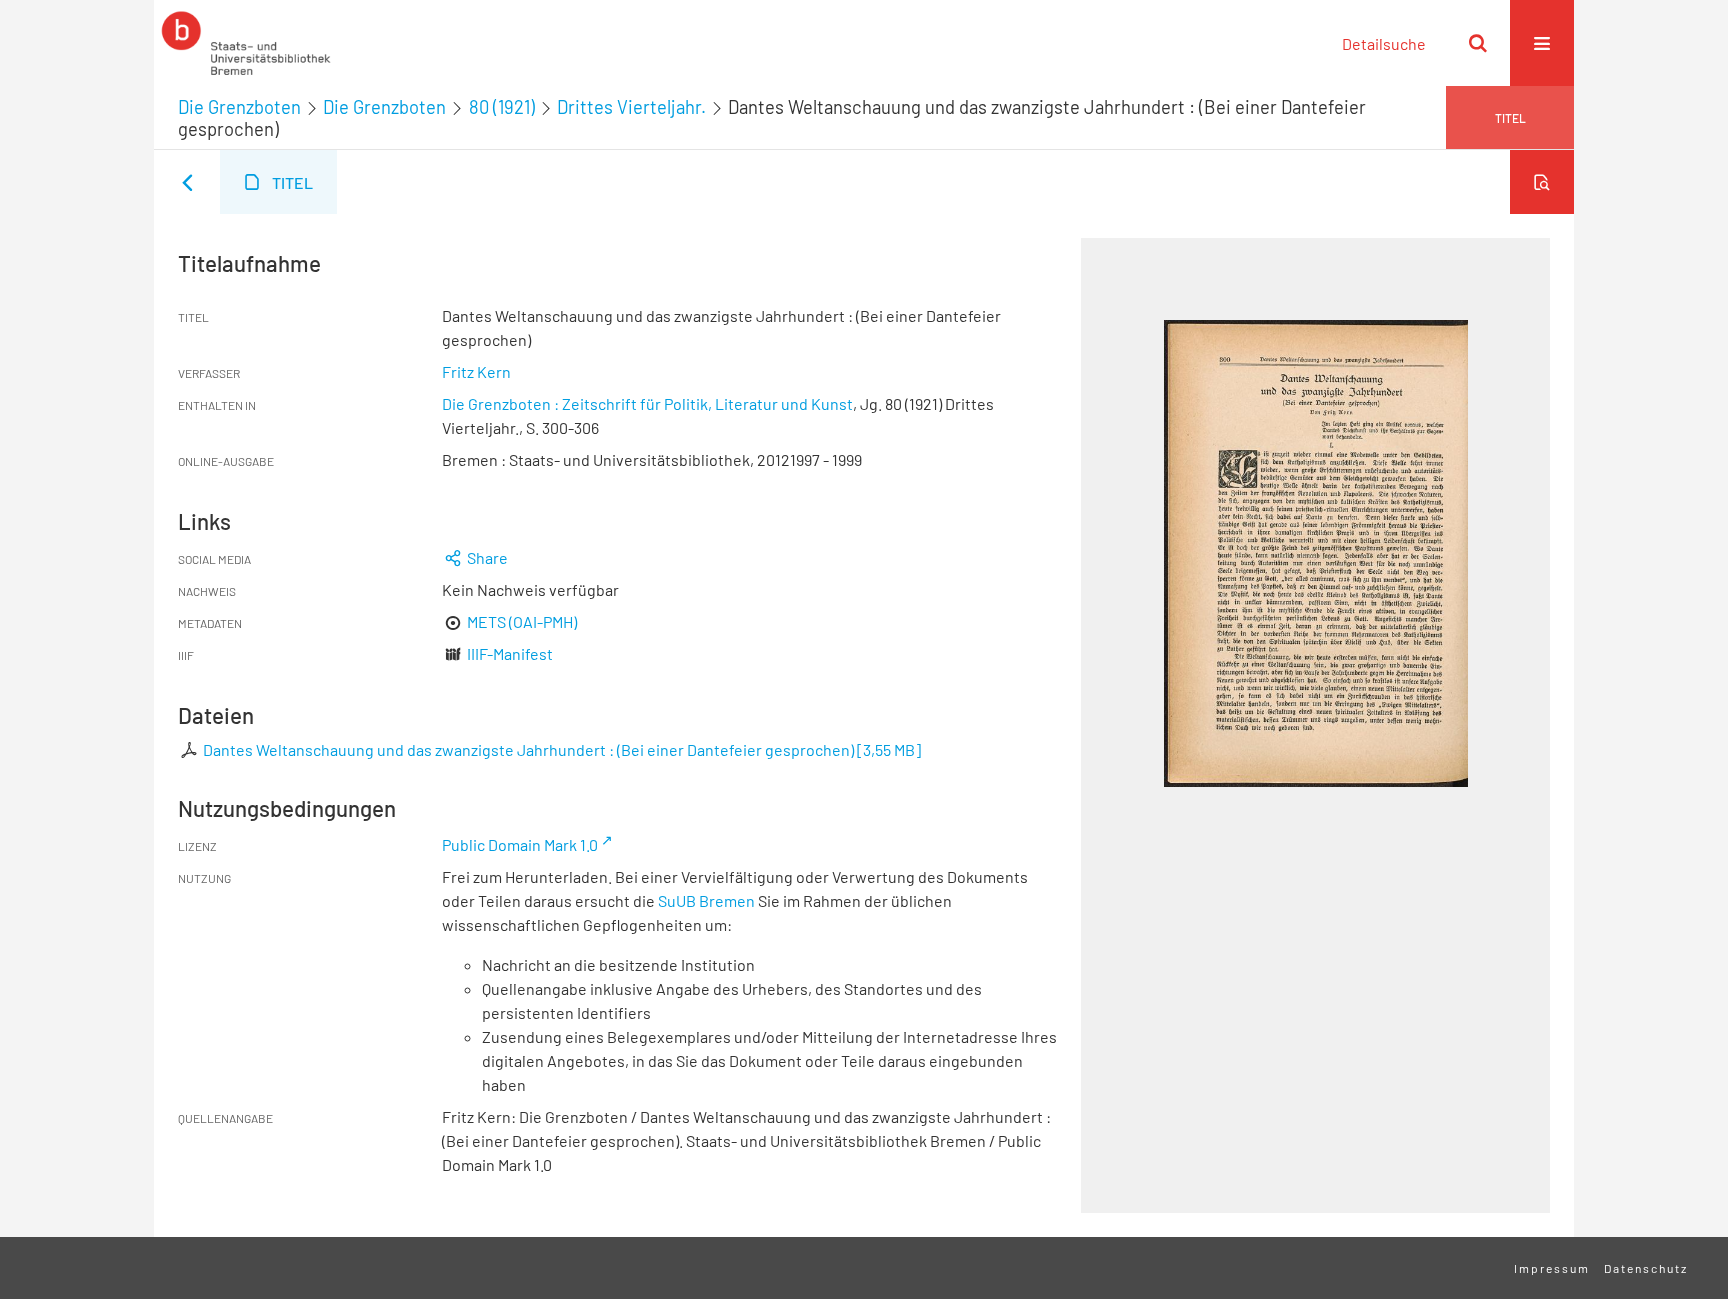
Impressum (1552, 1268)
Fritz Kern (476, 371)
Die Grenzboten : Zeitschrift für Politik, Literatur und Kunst (647, 403)
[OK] (1478, 43)
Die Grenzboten (239, 107)
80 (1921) (502, 107)
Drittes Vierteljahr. (631, 107)
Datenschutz (1646, 1268)
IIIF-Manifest (510, 653)
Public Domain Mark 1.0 (520, 844)
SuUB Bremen (706, 900)
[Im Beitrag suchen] (1542, 182)
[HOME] (246, 43)
